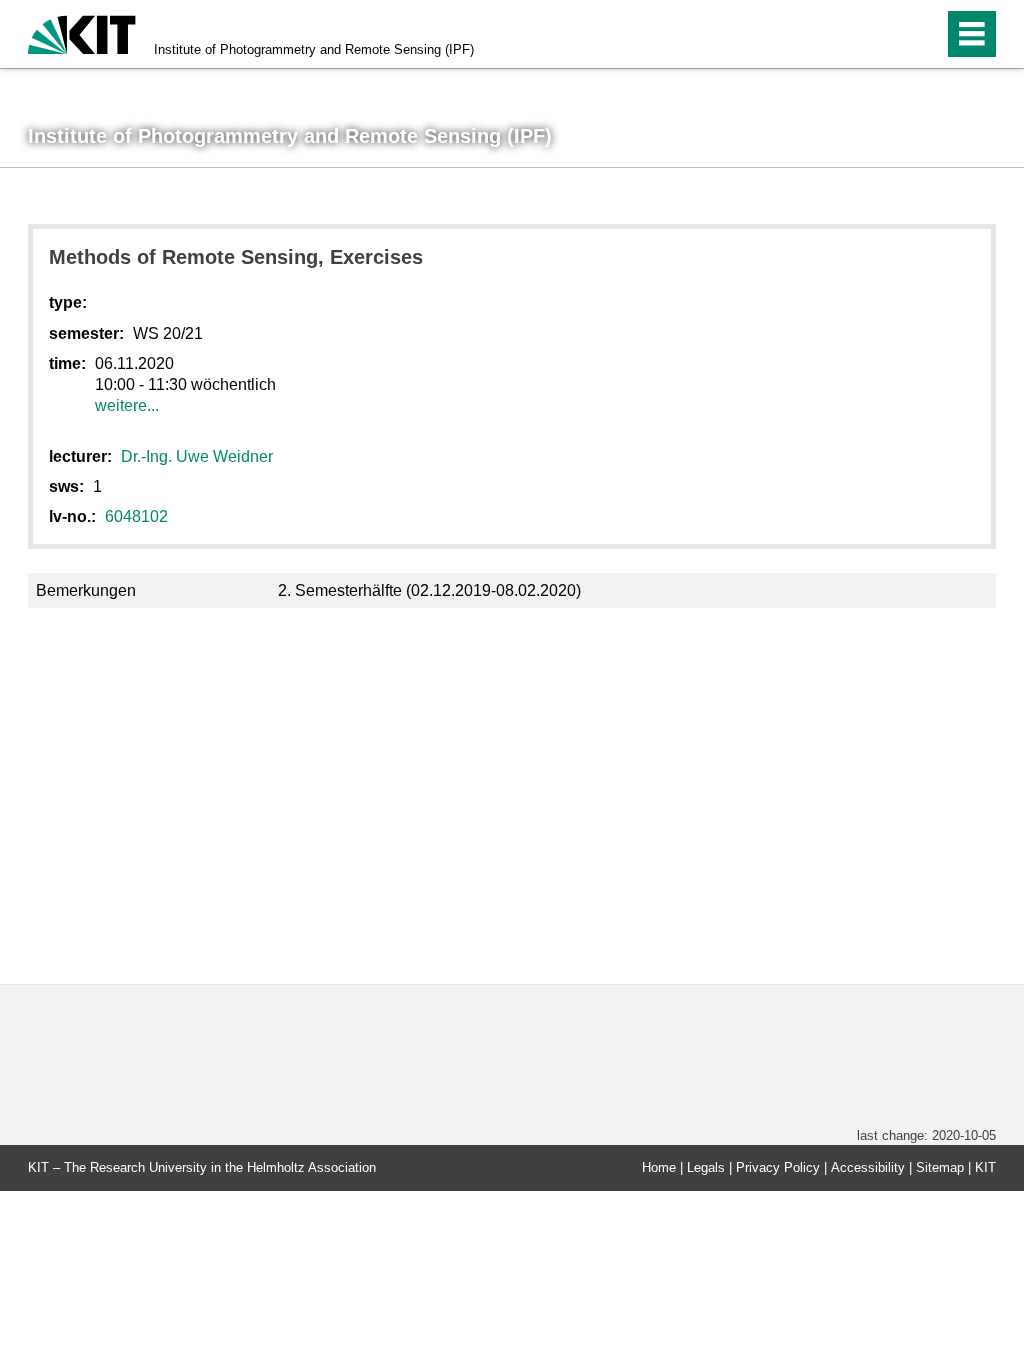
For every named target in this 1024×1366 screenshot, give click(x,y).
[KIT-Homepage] (82, 32)
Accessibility (868, 1167)
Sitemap (940, 1167)
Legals (706, 1167)
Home (659, 1167)
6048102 (136, 516)
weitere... (127, 405)
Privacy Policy (778, 1167)
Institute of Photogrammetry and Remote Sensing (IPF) (314, 49)
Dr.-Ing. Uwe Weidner (197, 456)
